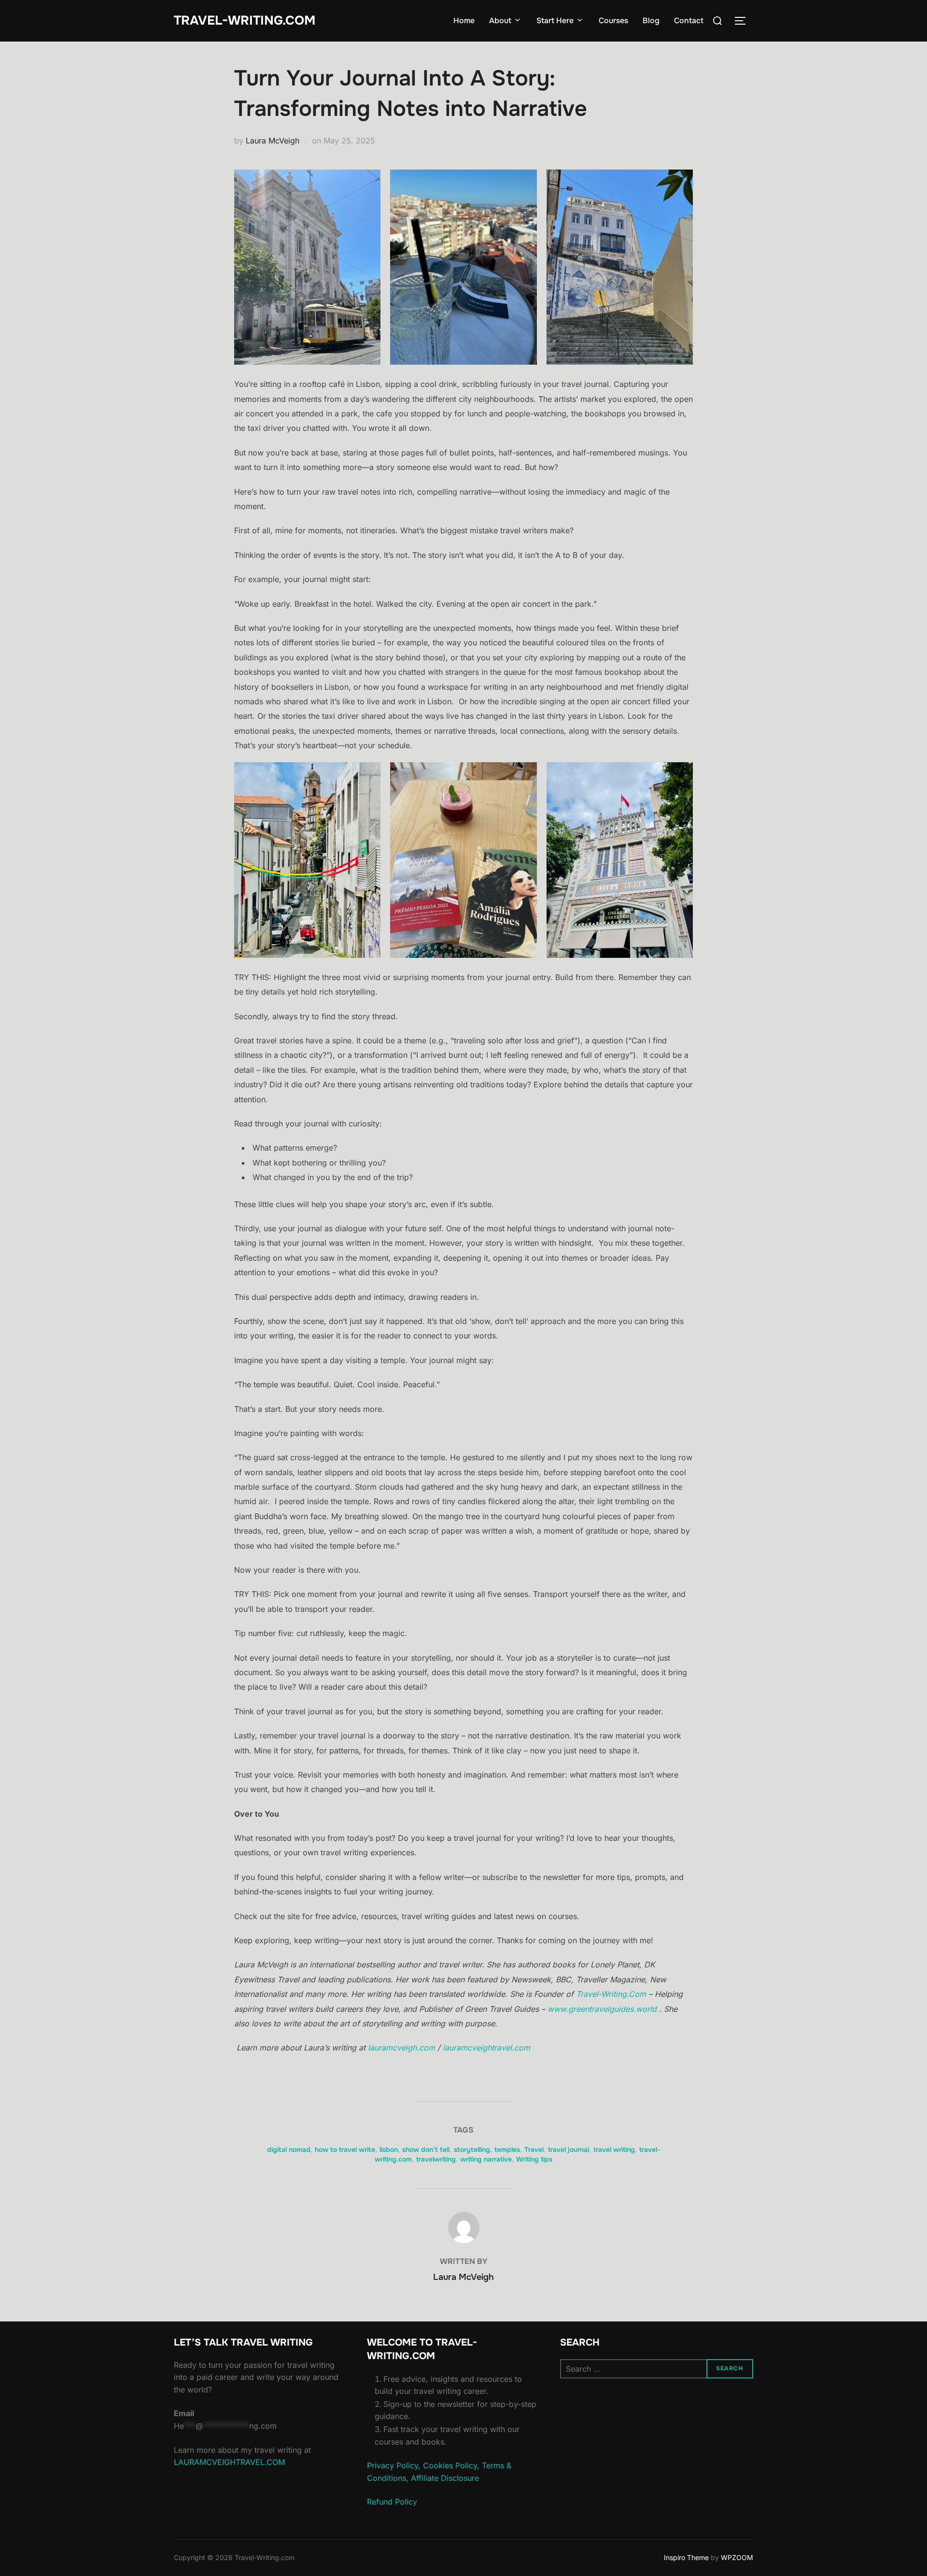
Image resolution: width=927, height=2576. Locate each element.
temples (507, 2149)
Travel (534, 2149)
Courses (613, 21)
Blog (651, 21)
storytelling (472, 2149)
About (500, 21)
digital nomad (289, 2149)
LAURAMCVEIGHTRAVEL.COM (229, 2462)
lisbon (389, 2149)
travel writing (614, 2149)
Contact (689, 21)
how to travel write (345, 2149)
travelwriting (436, 2159)
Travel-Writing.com (245, 21)
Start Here (555, 21)
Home (464, 21)
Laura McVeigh (273, 141)
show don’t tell (426, 2149)
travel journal (569, 2149)
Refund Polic (390, 2502)
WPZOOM (737, 2557)
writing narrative (486, 2159)
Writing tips (534, 2159)
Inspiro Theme (686, 2557)
